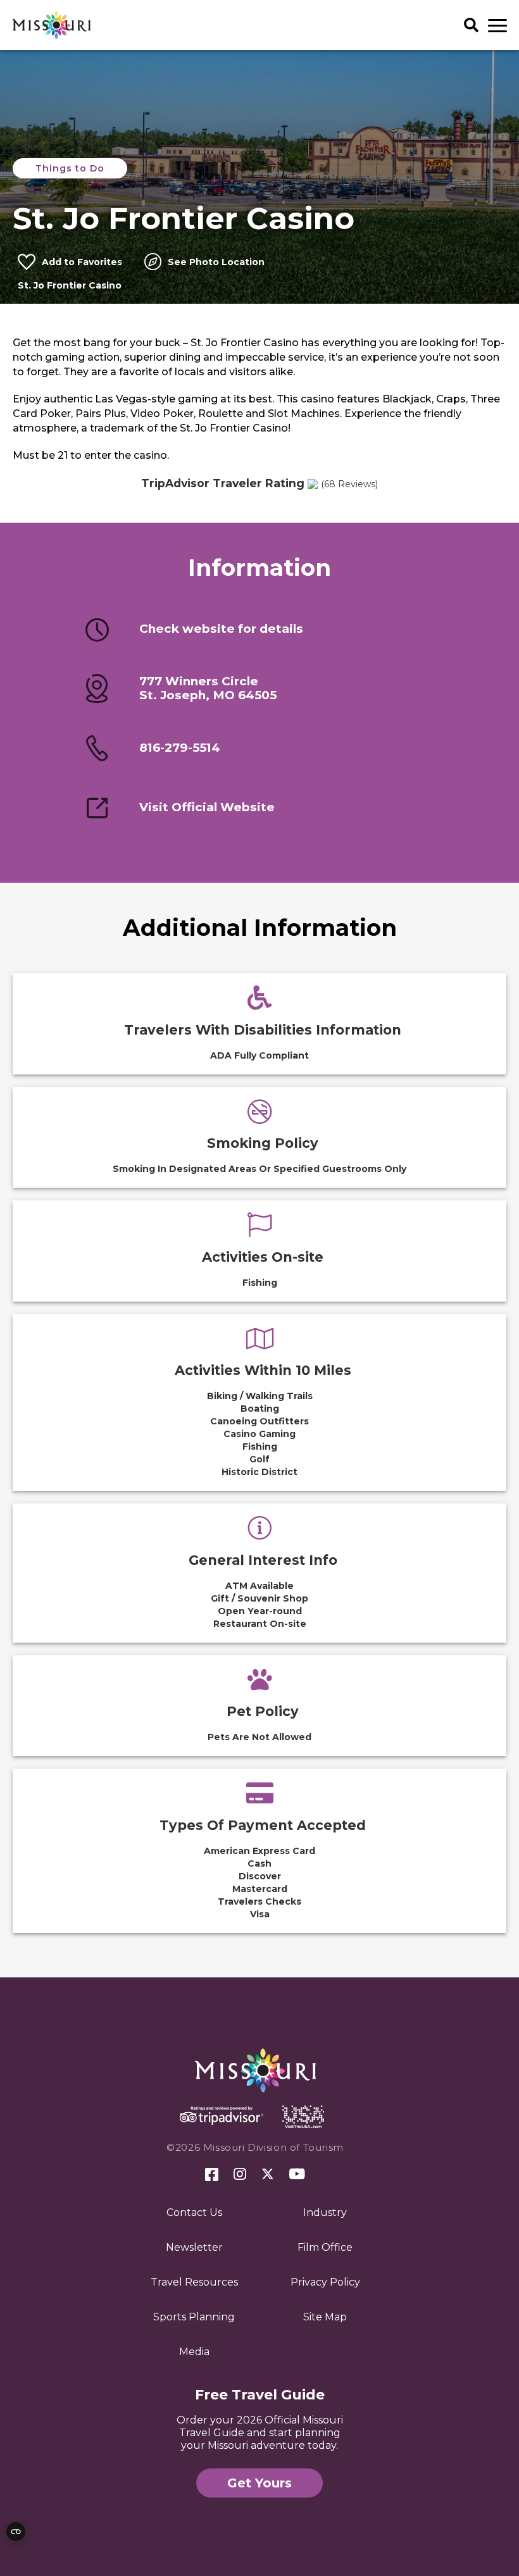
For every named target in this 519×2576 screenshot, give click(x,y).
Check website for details (221, 629)
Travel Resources (194, 2282)
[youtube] (297, 2175)
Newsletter (194, 2247)
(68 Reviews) (349, 484)
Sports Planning (194, 2317)
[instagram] (240, 2175)
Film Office (325, 2247)
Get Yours (259, 2483)
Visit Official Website (207, 807)
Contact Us (194, 2212)
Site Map (325, 2317)
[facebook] (212, 2175)
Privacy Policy (325, 2282)
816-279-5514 (180, 748)
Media (194, 2352)
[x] (268, 2175)
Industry (325, 2212)
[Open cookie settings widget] (16, 2532)
